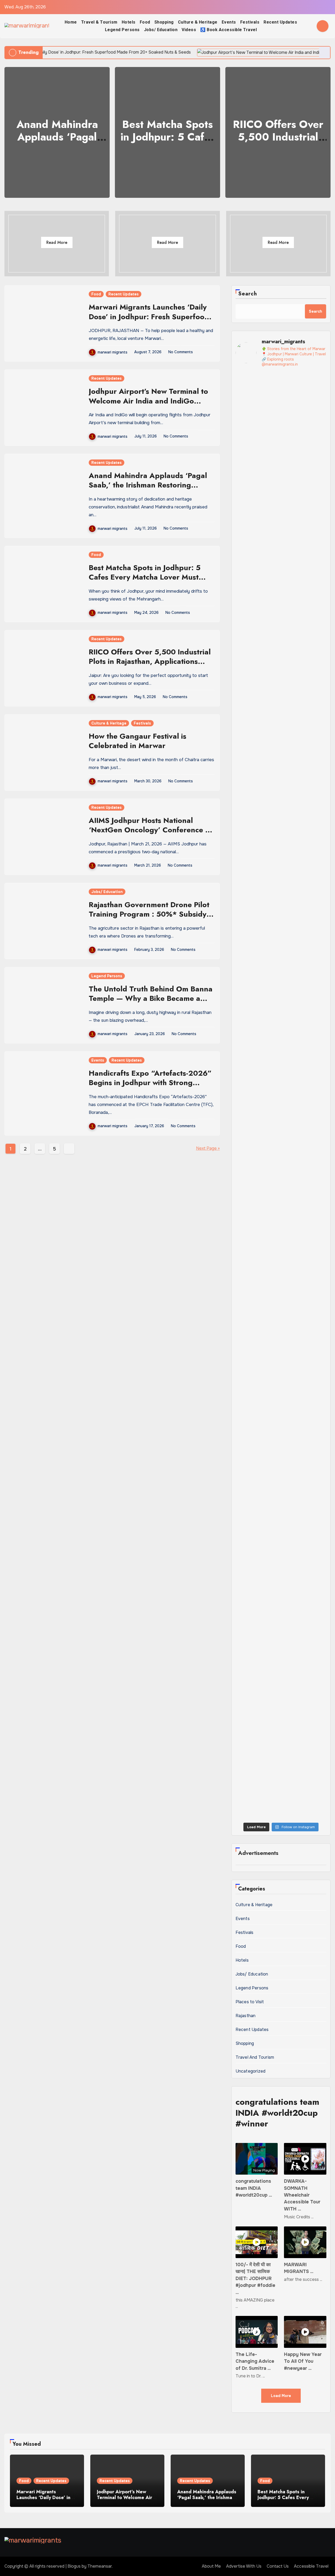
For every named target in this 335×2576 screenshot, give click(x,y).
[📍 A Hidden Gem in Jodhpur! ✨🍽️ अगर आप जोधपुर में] (269, 683)
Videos (189, 30)
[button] (323, 131)
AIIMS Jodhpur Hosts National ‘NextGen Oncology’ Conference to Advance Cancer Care (150, 830)
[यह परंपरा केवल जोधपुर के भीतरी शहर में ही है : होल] (246, 1781)
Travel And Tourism (255, 2057)
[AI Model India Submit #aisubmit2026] (316, 1762)
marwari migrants (113, 352)
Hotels (129, 22)
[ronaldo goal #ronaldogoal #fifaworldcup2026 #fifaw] (292, 1017)
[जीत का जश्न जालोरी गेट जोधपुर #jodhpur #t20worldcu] (292, 1700)
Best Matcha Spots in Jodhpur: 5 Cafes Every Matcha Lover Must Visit (145, 577)
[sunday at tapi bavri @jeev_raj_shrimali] (316, 388)
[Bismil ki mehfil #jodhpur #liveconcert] (246, 1696)
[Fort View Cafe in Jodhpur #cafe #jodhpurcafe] (246, 1013)
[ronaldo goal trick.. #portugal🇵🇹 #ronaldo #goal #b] (316, 1024)
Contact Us (278, 2566)
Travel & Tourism (99, 22)
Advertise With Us (244, 2566)
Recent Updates (280, 22)
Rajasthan (246, 2016)
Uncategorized (251, 2071)
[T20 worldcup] (316, 1689)
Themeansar (100, 2566)
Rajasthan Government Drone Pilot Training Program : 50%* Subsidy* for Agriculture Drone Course (150, 917)
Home (71, 22)
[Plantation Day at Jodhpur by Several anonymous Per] (269, 1037)
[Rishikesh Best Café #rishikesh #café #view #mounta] (269, 1107)
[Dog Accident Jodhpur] (292, 1094)
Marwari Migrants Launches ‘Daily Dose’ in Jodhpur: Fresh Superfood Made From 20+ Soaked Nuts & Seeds (149, 321)
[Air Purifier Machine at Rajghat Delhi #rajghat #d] (246, 399)
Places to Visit (250, 2002)
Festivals (250, 22)
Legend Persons (122, 30)
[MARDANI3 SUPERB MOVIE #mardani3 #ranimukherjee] (292, 1764)
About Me (211, 2566)
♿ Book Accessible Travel (228, 30)
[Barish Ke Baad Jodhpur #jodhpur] (292, 388)
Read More (57, 242)
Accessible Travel (311, 2566)
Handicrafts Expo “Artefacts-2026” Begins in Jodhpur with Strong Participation (150, 1083)
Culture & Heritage (198, 22)
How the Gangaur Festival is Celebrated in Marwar (138, 741)
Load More (281, 2396)
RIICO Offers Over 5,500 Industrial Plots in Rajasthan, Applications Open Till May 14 (150, 661)
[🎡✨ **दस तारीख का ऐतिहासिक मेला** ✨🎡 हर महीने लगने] (246, 1381)
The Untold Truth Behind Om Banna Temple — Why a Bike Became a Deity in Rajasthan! (151, 998)
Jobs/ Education (161, 30)
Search (248, 294)
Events (229, 22)
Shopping (164, 22)
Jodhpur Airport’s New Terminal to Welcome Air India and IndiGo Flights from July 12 (148, 401)
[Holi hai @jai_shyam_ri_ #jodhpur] (269, 1755)
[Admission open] (316, 1093)
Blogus (74, 2566)
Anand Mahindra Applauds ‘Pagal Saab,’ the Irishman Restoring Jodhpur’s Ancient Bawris (148, 485)
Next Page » (208, 1148)
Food (145, 22)
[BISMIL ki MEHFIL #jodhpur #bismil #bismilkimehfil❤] (269, 1711)
